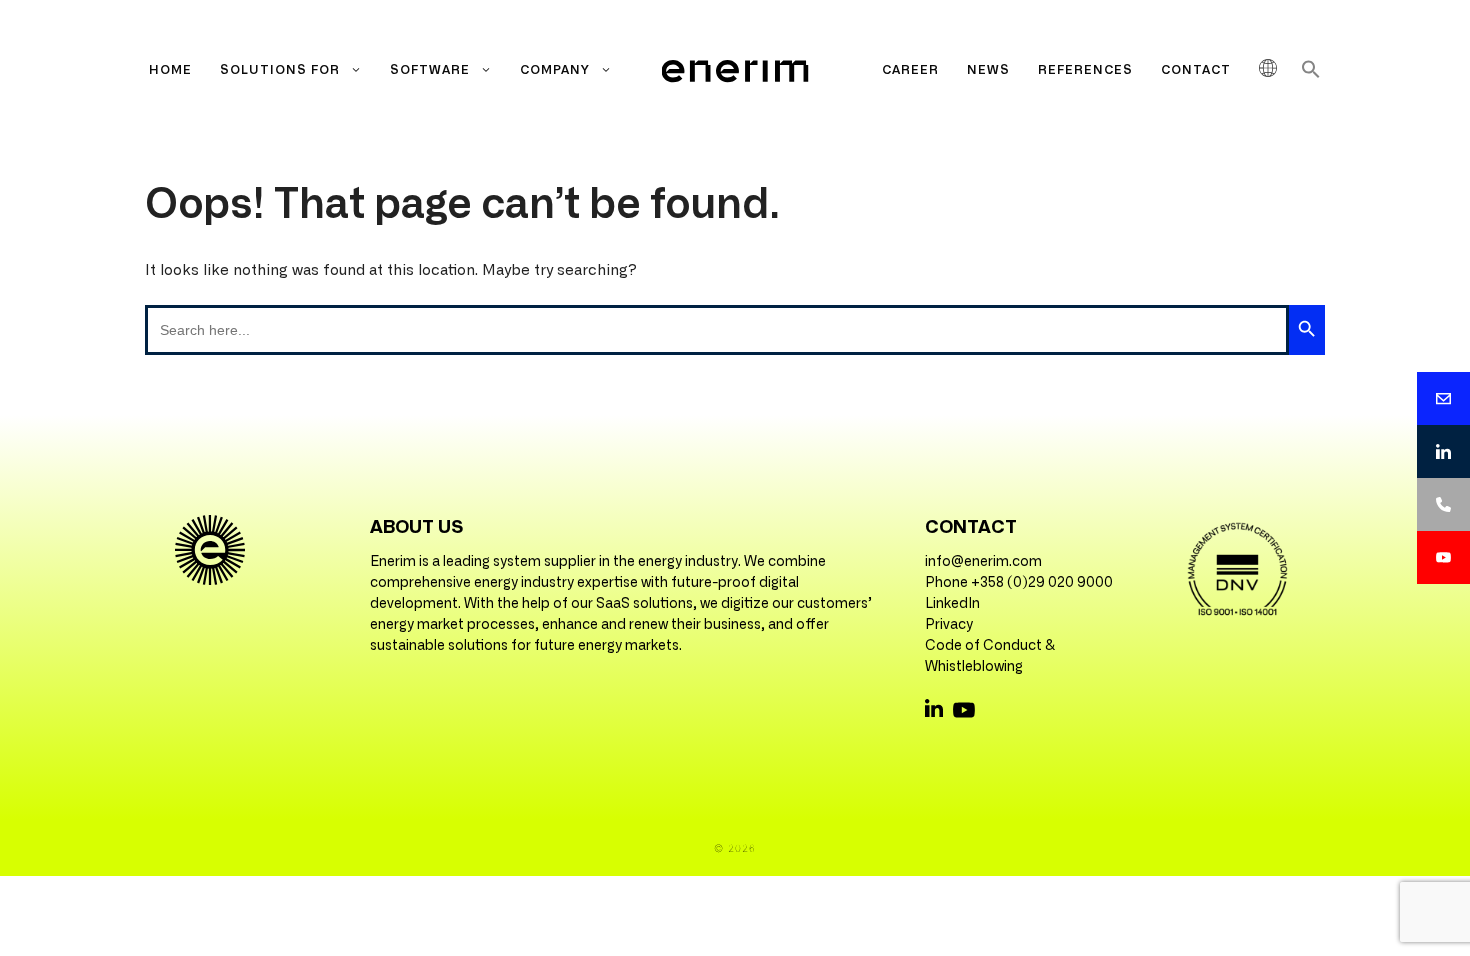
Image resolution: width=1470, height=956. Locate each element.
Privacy (949, 625)
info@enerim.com (983, 562)
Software (430, 70)
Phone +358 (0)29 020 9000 (1019, 583)
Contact (1196, 70)
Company (555, 70)
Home (170, 70)
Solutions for (280, 70)
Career (910, 70)
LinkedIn (952, 604)
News (988, 70)
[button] (1311, 75)
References (1085, 70)
